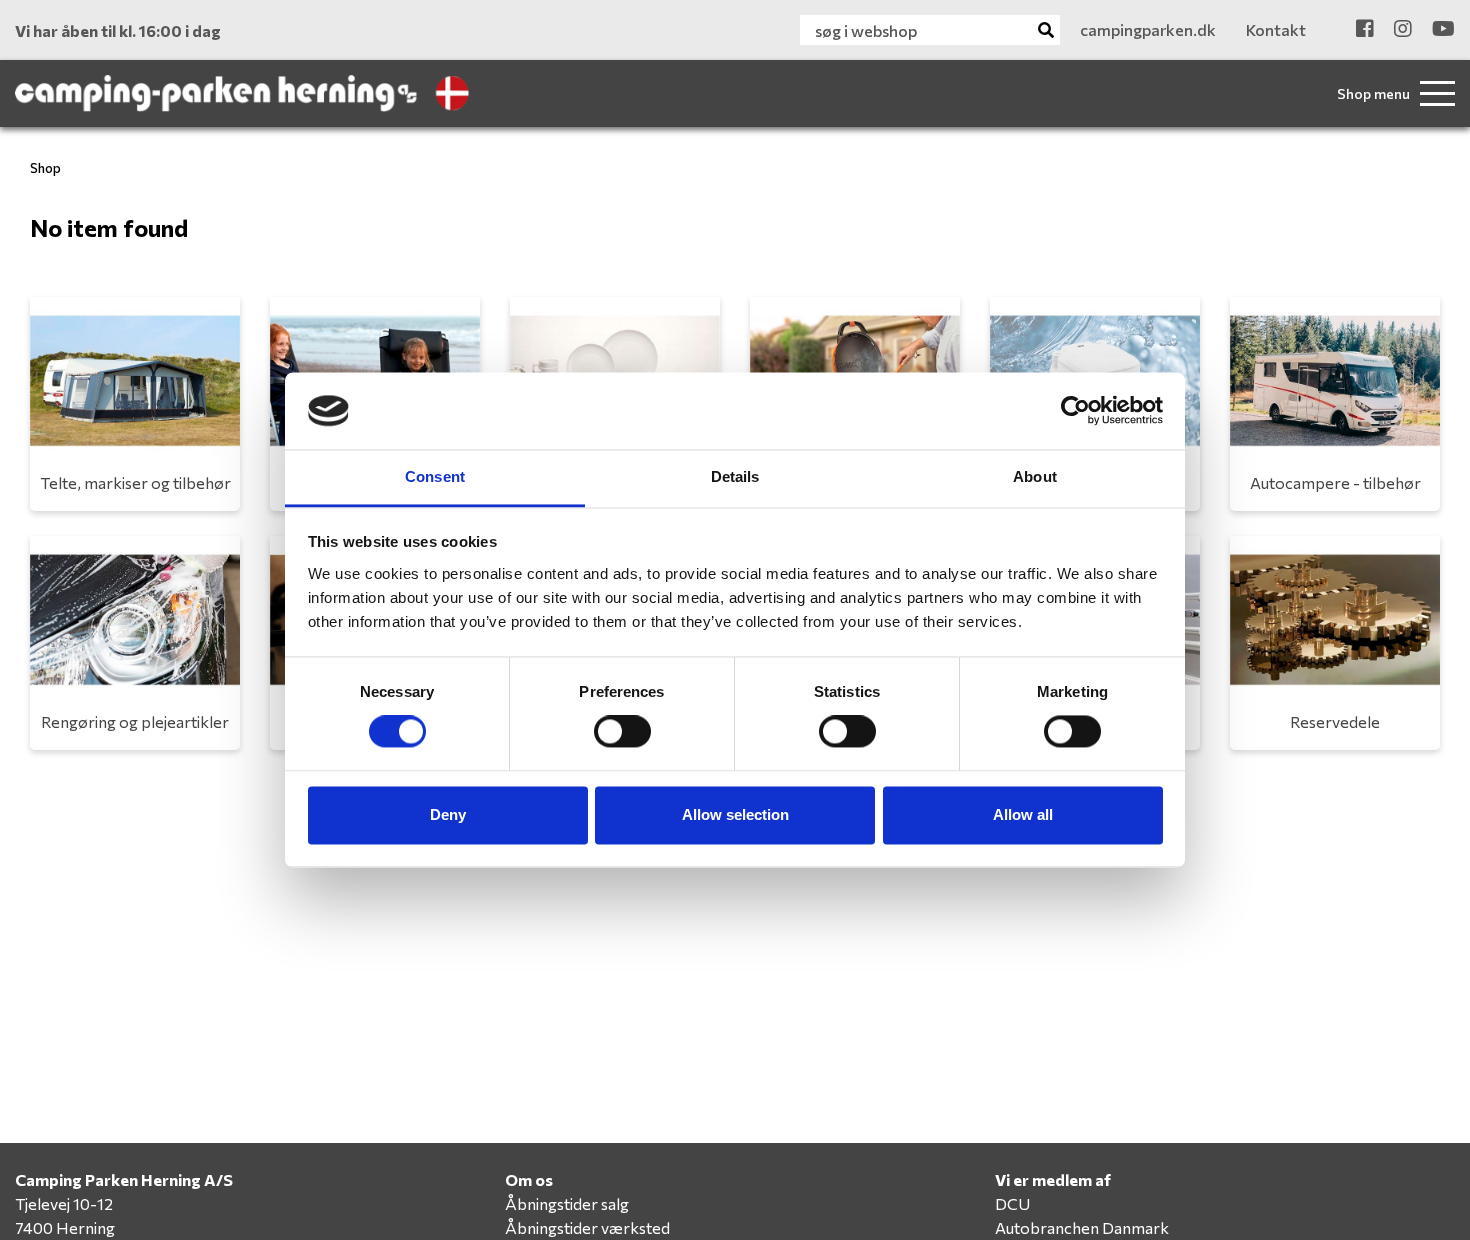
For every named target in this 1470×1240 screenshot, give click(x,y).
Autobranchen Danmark (1082, 1227)
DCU (1012, 1203)
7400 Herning (65, 1227)
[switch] (622, 732)
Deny (448, 814)
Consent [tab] (435, 476)
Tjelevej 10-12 (64, 1203)
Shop (45, 168)
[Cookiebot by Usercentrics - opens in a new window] (1075, 411)
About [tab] (1035, 476)
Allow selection (735, 814)
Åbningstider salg (567, 1203)
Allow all (1023, 814)
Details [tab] (735, 476)
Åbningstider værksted (587, 1227)
